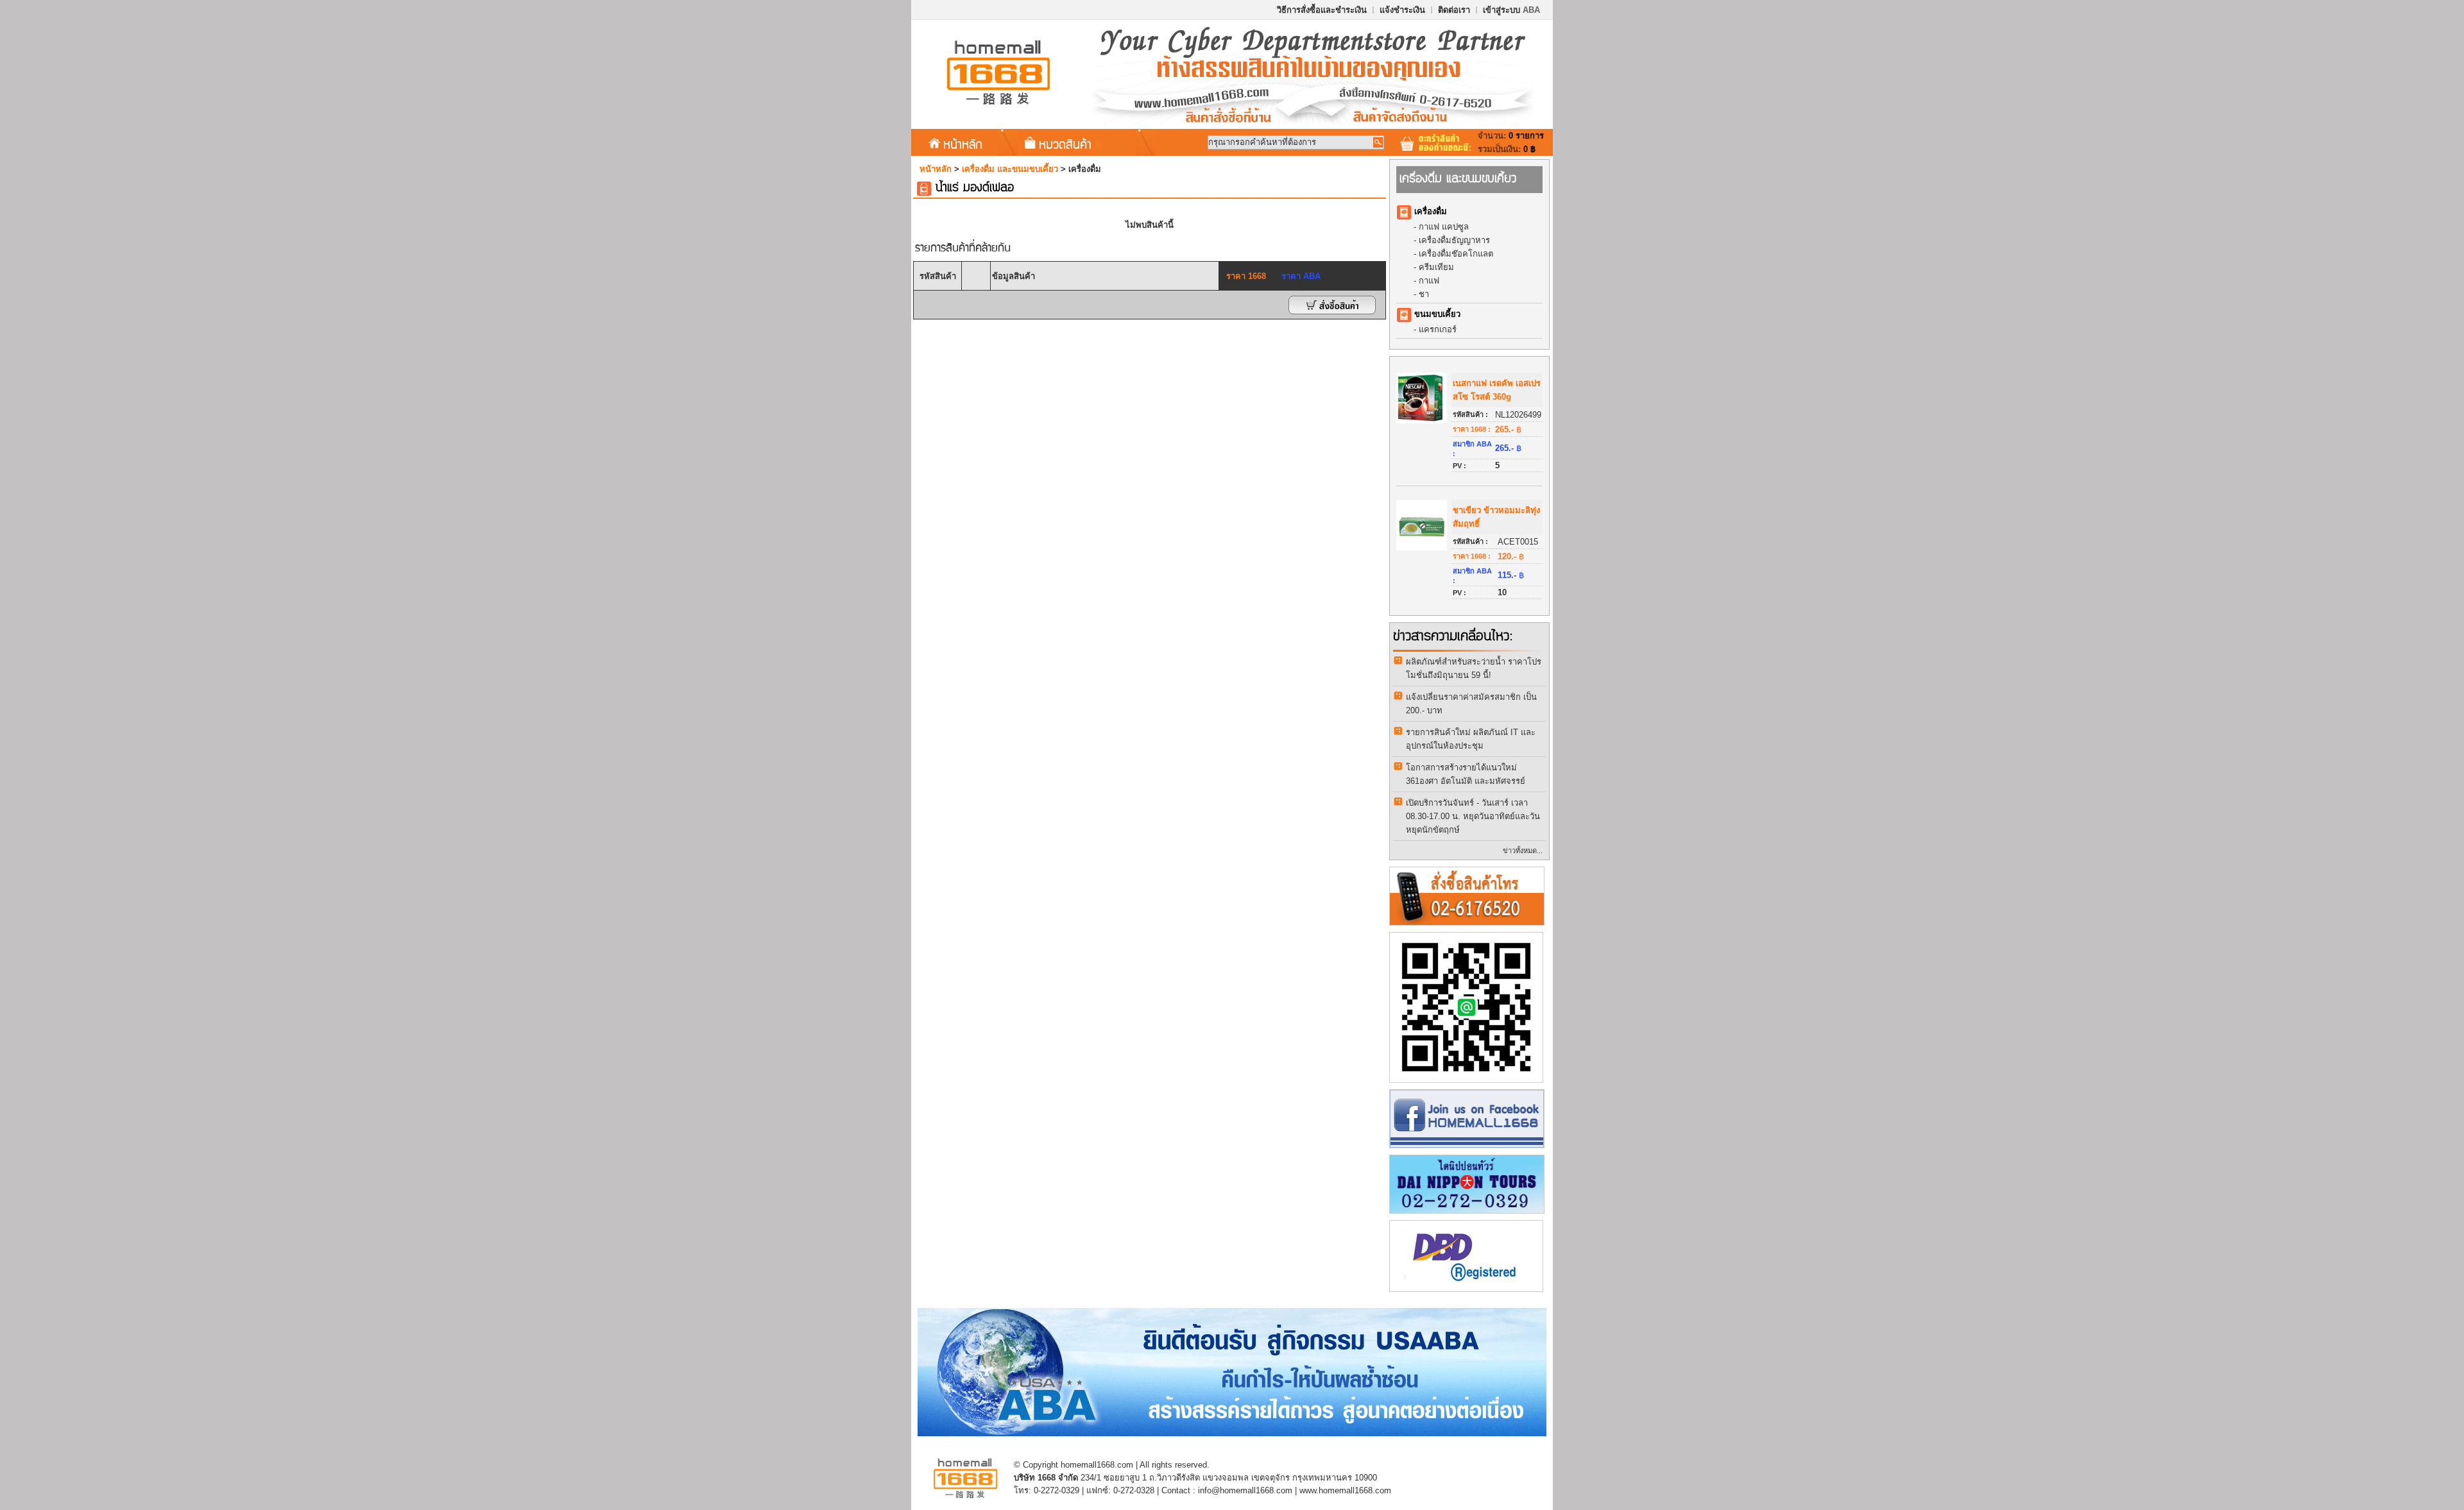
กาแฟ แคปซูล (1444, 227)
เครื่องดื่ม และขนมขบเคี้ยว (1010, 169)
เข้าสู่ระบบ (1511, 10)
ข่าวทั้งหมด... (1523, 851)
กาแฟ (1429, 281)
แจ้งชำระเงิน (1402, 10)
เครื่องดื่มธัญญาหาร (1454, 240)
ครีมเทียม (1436, 267)
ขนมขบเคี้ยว (1437, 314)
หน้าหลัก (963, 144)
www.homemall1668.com (1345, 1490)
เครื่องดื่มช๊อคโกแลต (1456, 254)
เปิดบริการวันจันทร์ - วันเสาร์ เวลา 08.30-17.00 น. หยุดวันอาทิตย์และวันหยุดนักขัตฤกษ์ (1473, 816)
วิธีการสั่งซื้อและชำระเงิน (1322, 10)
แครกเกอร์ (1438, 329)
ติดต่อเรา (1454, 10)
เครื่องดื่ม (1431, 211)
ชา (1424, 294)
